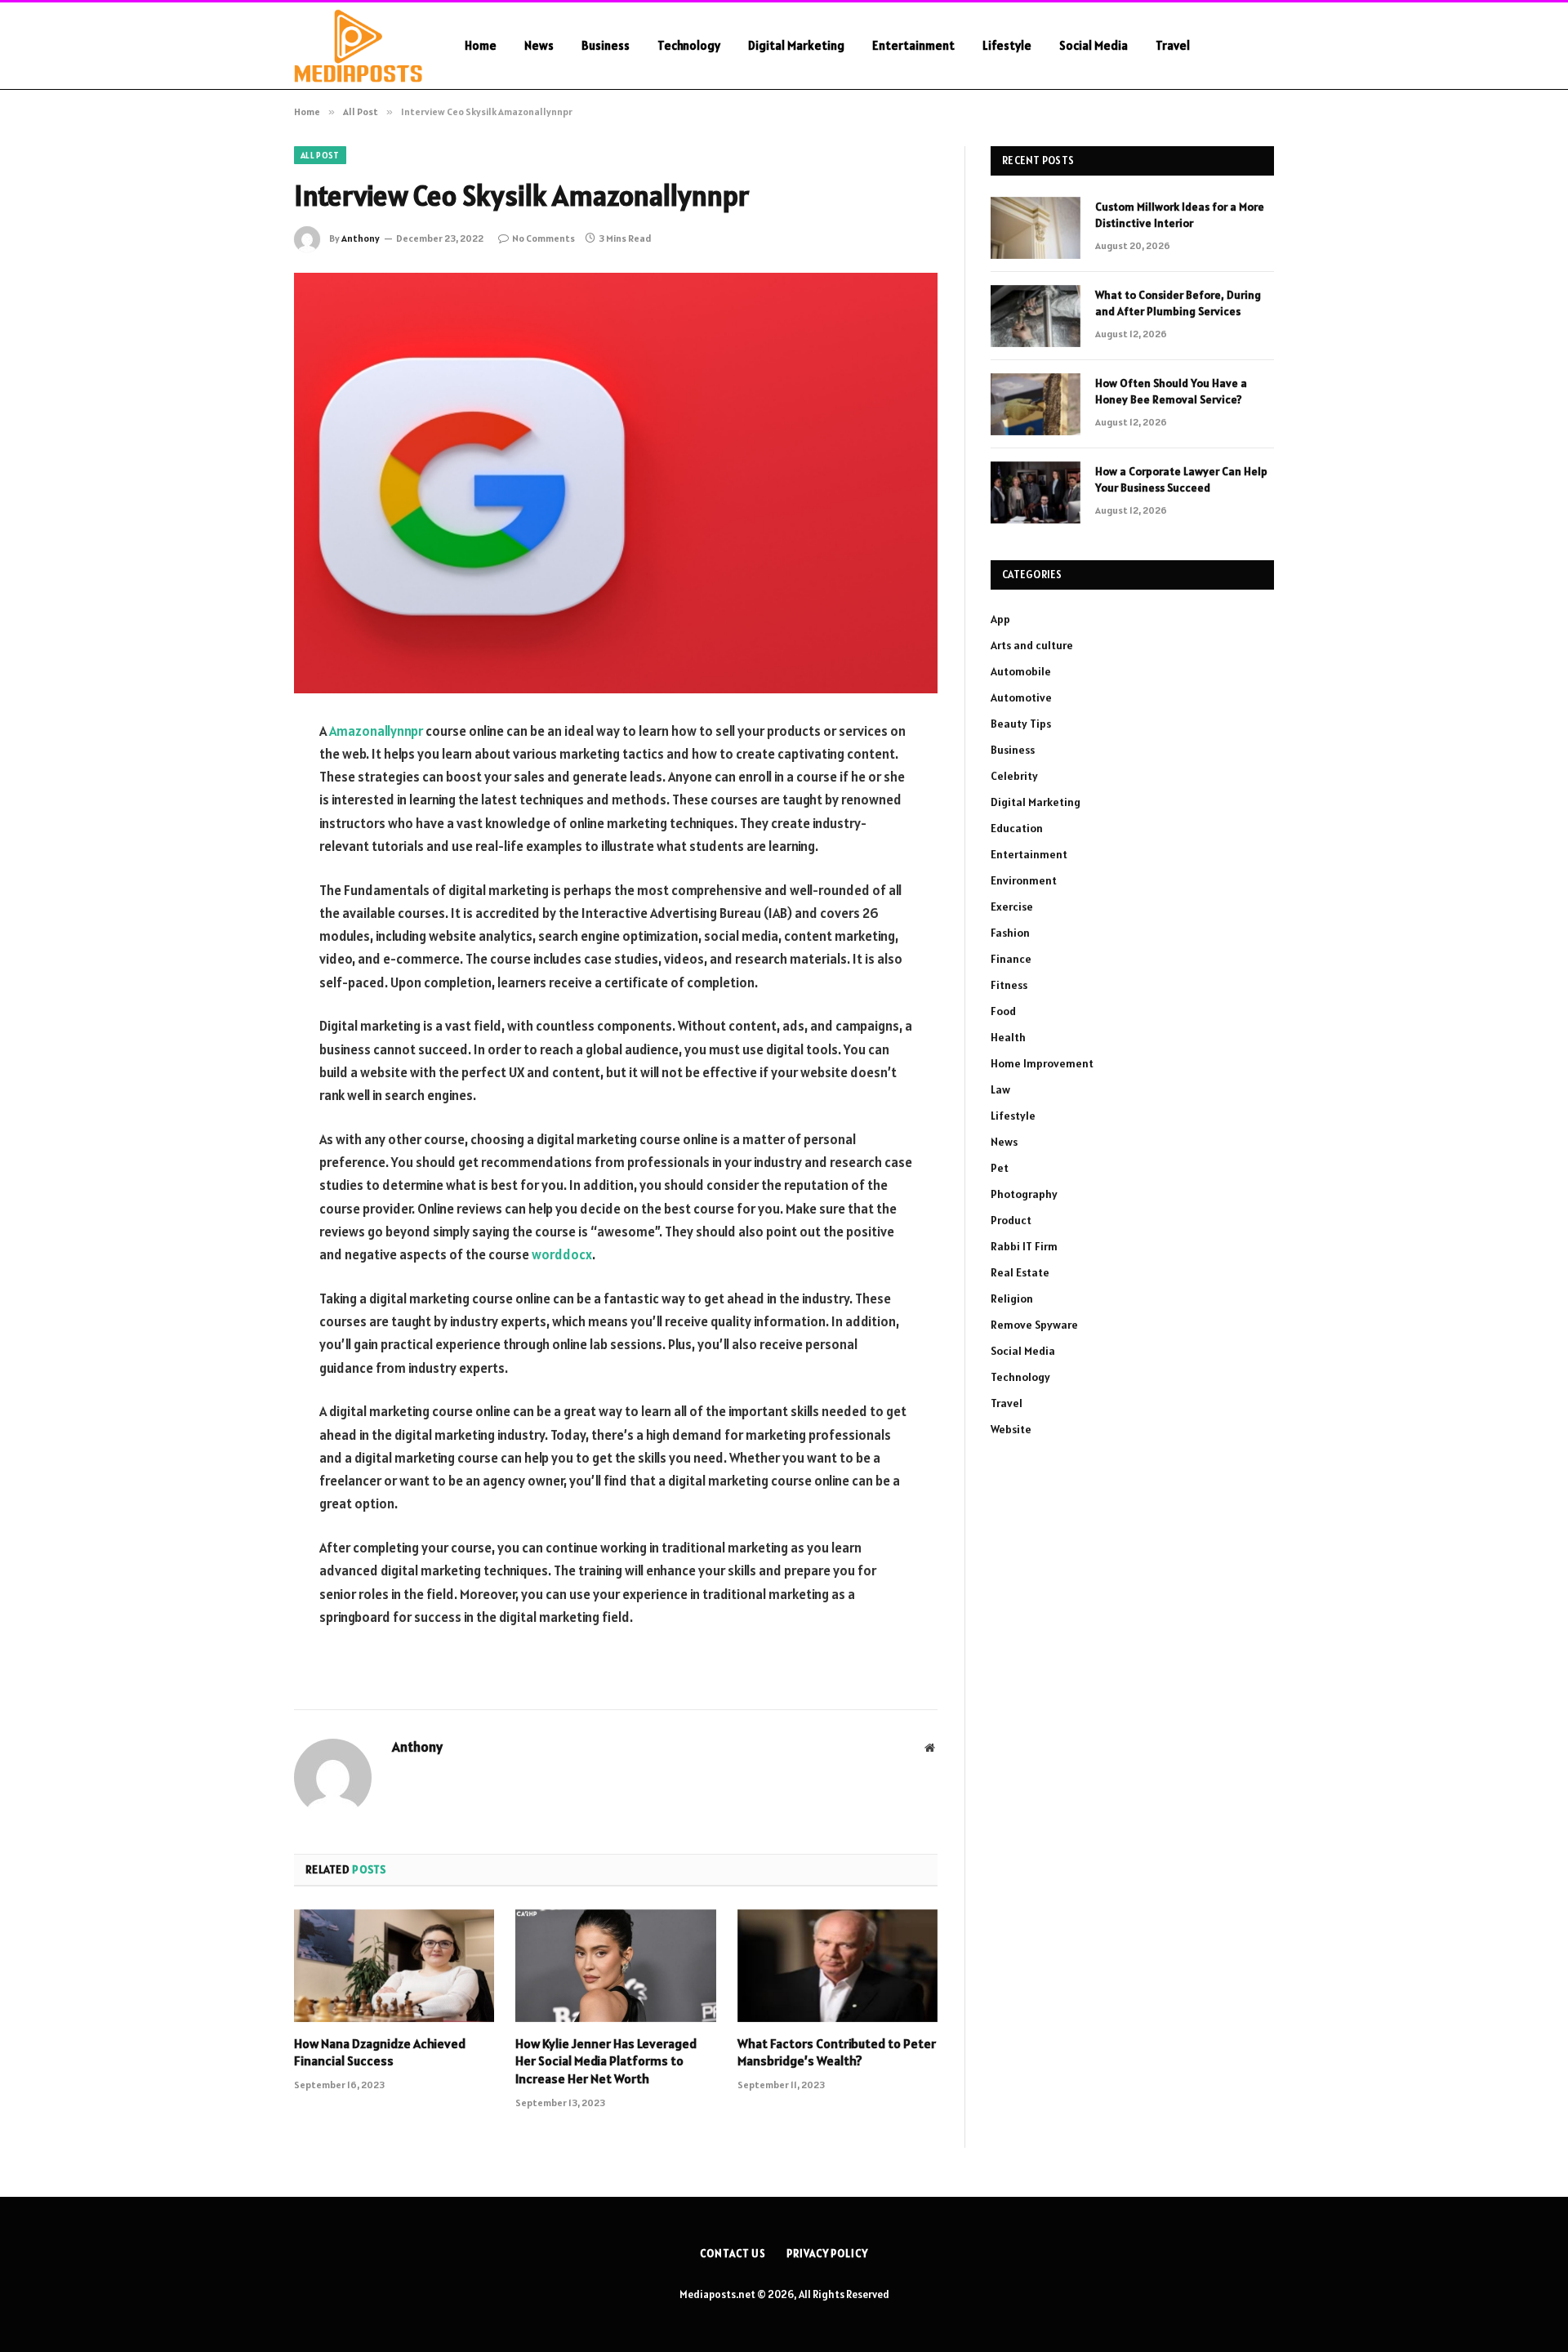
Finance (1011, 959)
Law (1000, 1089)
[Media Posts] (358, 46)
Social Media (1094, 45)
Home (481, 45)
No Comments (543, 238)
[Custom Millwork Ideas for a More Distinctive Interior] (1036, 228)
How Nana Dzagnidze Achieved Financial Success (380, 2052)
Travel (1173, 45)
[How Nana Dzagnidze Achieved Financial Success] (394, 1966)
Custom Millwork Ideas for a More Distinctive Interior (1180, 215)
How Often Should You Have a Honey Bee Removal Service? (1171, 391)
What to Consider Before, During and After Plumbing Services (1178, 303)
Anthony (361, 238)
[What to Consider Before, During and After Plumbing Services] (1036, 316)
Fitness (1009, 985)
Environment (1024, 880)
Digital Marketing (796, 45)
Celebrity (1014, 776)
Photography (1024, 1194)
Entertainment (913, 45)
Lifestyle (1007, 45)
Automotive (1021, 697)
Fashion (1010, 933)
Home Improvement (1042, 1063)
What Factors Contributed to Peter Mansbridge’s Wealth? (837, 2052)
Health (1008, 1037)
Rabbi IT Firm (1024, 1246)
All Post (320, 155)
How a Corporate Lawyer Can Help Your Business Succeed (1181, 479)
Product (1011, 1220)
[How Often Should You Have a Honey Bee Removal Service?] (1036, 404)
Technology (689, 45)
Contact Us (733, 2254)
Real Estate (1020, 1272)
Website (1011, 1429)
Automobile (1021, 671)
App (1000, 619)
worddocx (562, 1254)
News (539, 45)
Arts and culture (1032, 645)
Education (1017, 828)
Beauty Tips (1021, 724)
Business (606, 45)
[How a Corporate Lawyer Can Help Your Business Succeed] (1036, 492)
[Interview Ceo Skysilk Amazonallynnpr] (616, 483)
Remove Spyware (1034, 1325)
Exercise (1012, 906)
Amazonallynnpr (376, 731)
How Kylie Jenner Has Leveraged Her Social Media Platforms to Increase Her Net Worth (606, 2061)
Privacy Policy (827, 2254)
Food (1003, 1011)
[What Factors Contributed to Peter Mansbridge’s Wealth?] (837, 1966)
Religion (1012, 1298)
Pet (1000, 1168)
